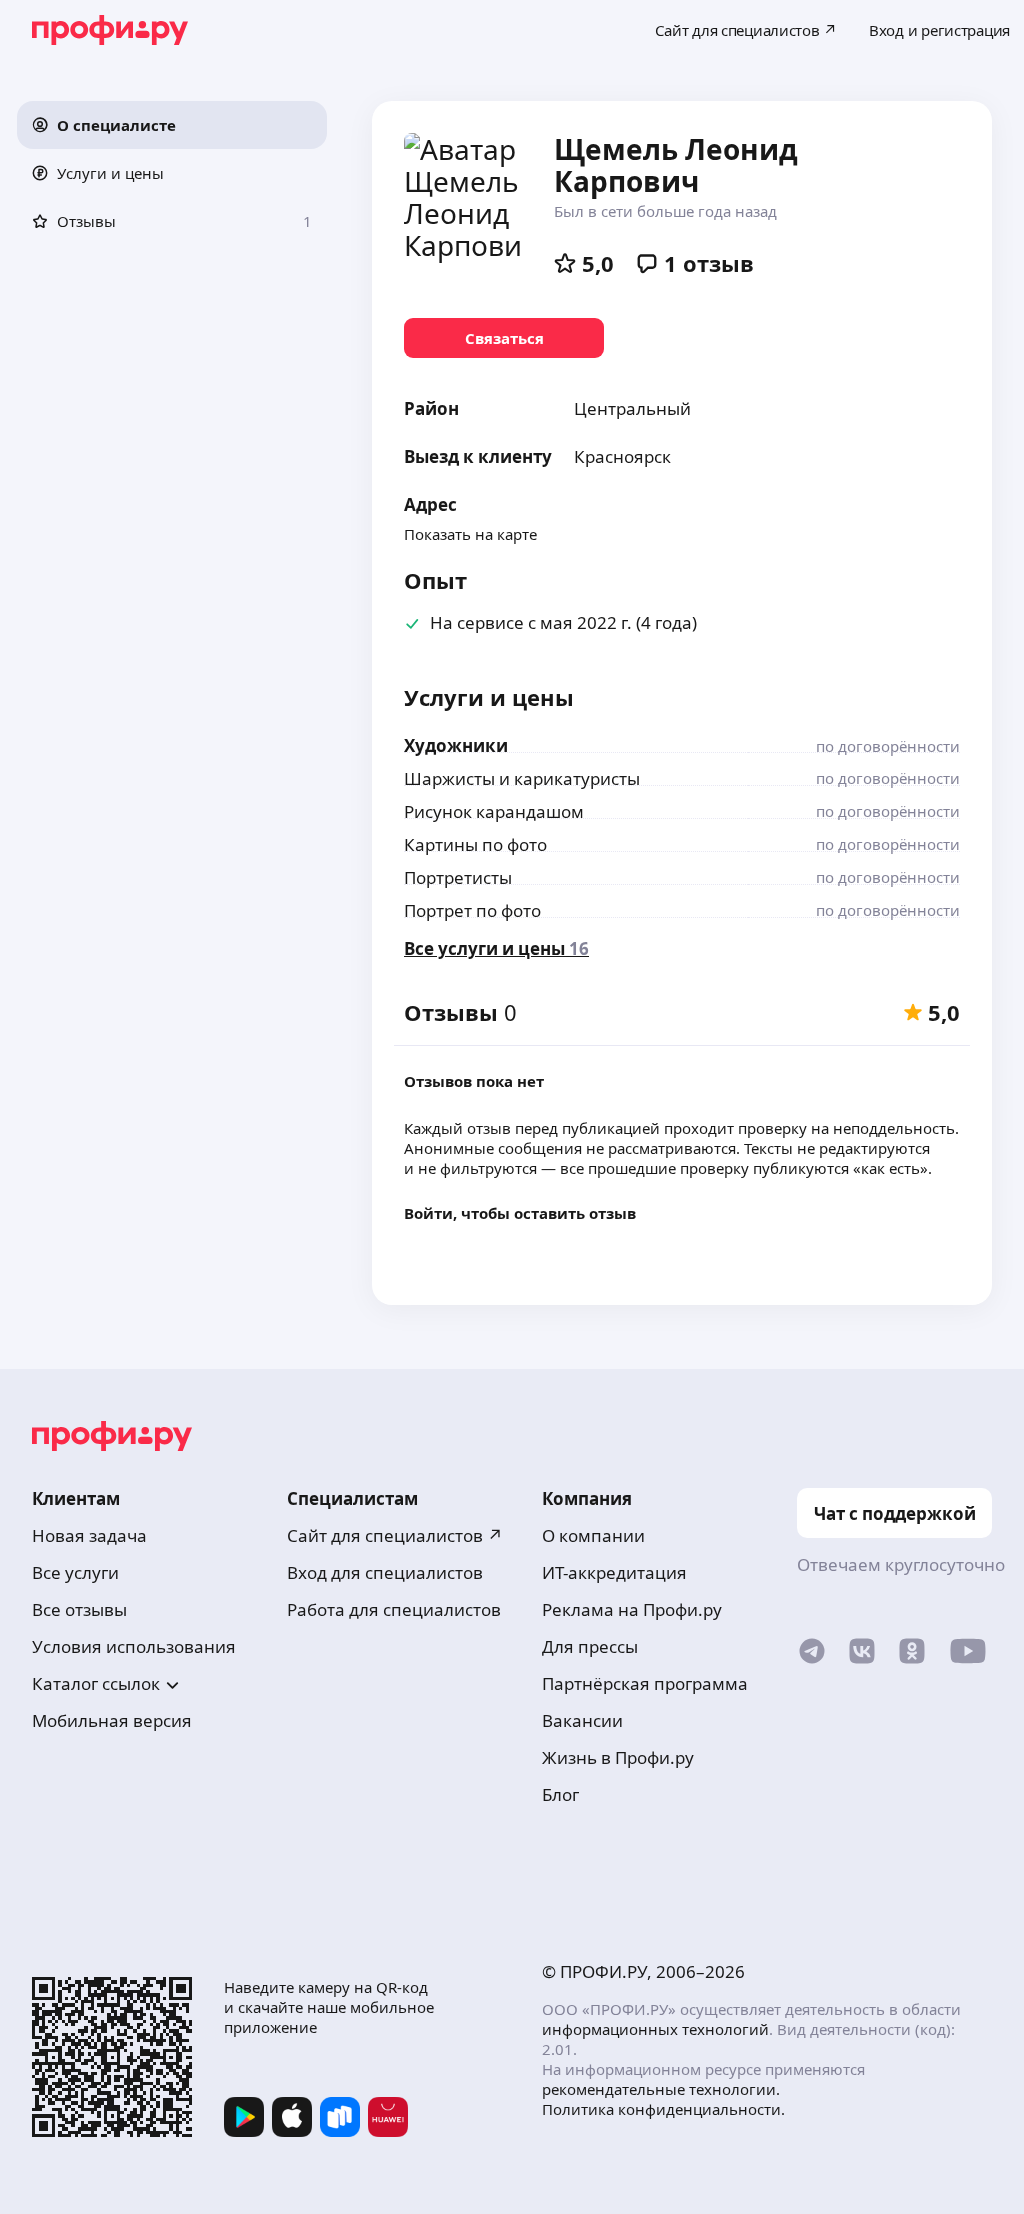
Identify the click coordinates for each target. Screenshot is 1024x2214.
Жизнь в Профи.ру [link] (618, 1757)
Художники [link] (456, 745)
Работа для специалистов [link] (394, 1609)
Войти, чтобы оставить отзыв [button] (520, 1213)
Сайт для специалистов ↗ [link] (395, 1535)
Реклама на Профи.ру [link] (632, 1609)
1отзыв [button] (709, 263)
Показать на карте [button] (470, 534)
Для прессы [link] (590, 1646)
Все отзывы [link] (79, 1609)
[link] (504, 338)
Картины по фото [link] (475, 844)
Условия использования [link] (134, 1646)
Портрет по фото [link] (472, 910)
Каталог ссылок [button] (96, 1683)
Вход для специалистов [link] (385, 1572)
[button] (172, 125)
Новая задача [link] (89, 1535)
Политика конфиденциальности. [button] (663, 2109)
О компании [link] (593, 1535)
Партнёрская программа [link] (645, 1683)
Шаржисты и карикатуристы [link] (522, 778)
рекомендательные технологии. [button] (661, 2089)
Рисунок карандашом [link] (494, 811)
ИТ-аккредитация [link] (614, 1572)
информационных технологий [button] (655, 2029)
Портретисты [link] (458, 877)
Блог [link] (560, 1794)
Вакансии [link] (582, 1720)
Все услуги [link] (75, 1572)
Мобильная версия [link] (112, 1720)
